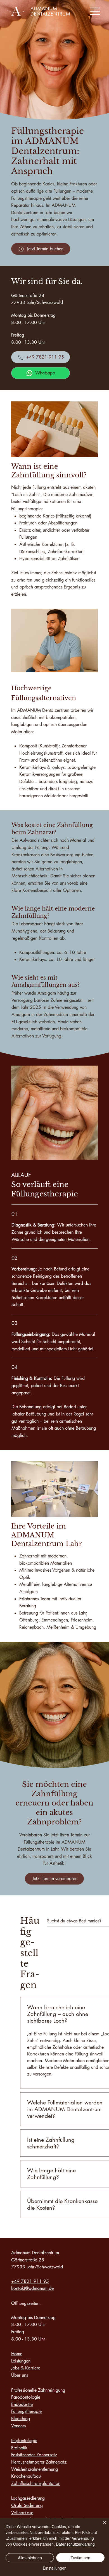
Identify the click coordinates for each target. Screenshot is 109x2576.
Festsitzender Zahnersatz (34, 2455)
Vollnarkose (22, 2513)
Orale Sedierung (27, 2505)
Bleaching (21, 2419)
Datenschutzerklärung (75, 2544)
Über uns (20, 2375)
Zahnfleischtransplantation (36, 2483)
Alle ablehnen (30, 2558)
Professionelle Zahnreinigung (38, 2390)
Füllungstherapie (26, 2411)
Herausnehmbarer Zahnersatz (39, 2462)
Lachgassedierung (28, 2498)
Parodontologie (26, 2397)
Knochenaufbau (26, 2476)
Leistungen (21, 2361)
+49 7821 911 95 (30, 2281)
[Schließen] (101, 2526)
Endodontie (22, 2404)
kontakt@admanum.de (32, 2288)
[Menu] (95, 11)
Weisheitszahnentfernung (35, 2469)
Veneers (18, 2426)
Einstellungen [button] (55, 2568)
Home (17, 2354)
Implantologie (24, 2441)
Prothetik (19, 2448)
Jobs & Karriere (26, 2368)
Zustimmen (80, 2558)
